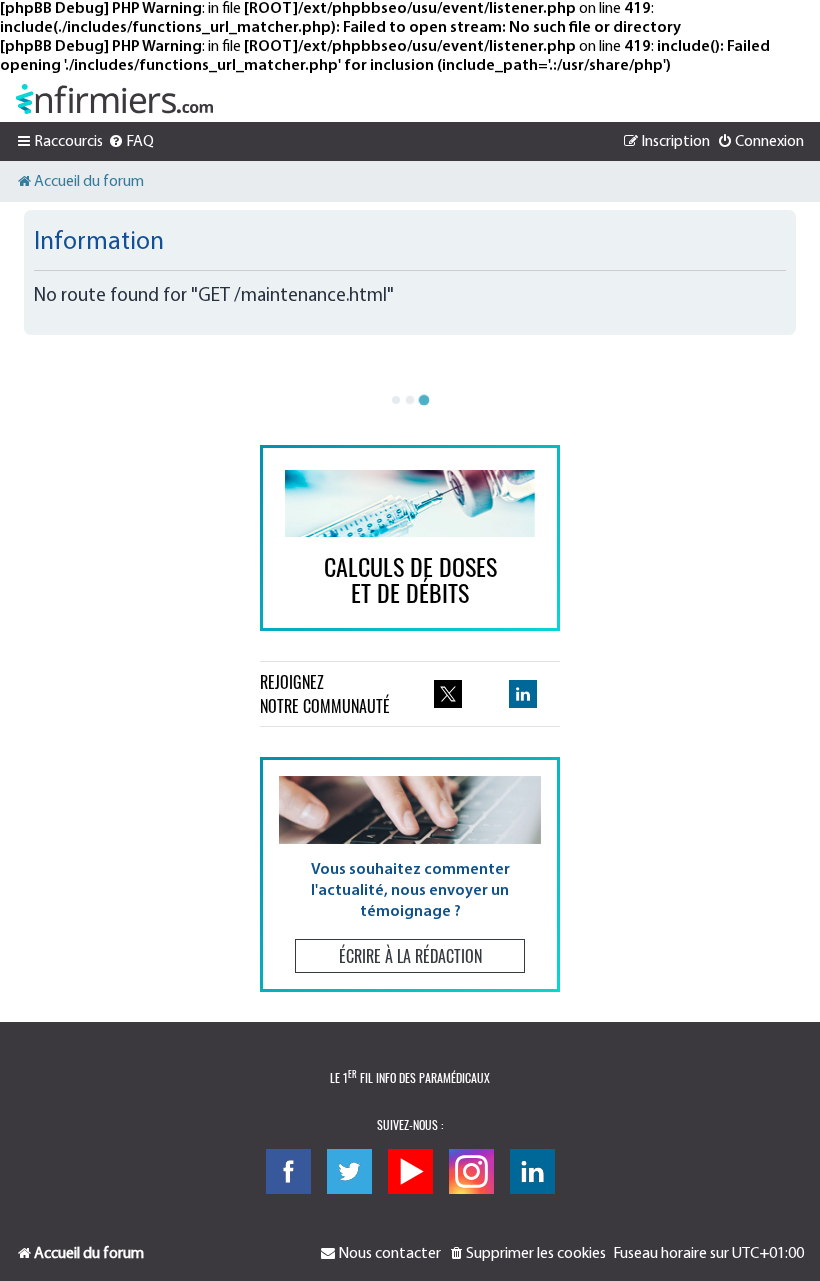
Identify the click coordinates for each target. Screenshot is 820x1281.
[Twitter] (349, 1171)
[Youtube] (410, 1171)
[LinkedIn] (532, 1171)
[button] (410, 874)
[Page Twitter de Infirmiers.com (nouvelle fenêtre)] (448, 694)
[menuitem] (131, 142)
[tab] (396, 400)
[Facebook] (288, 1171)
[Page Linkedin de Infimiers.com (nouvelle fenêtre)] (523, 694)
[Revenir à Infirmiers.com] (114, 99)
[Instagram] (471, 1171)
